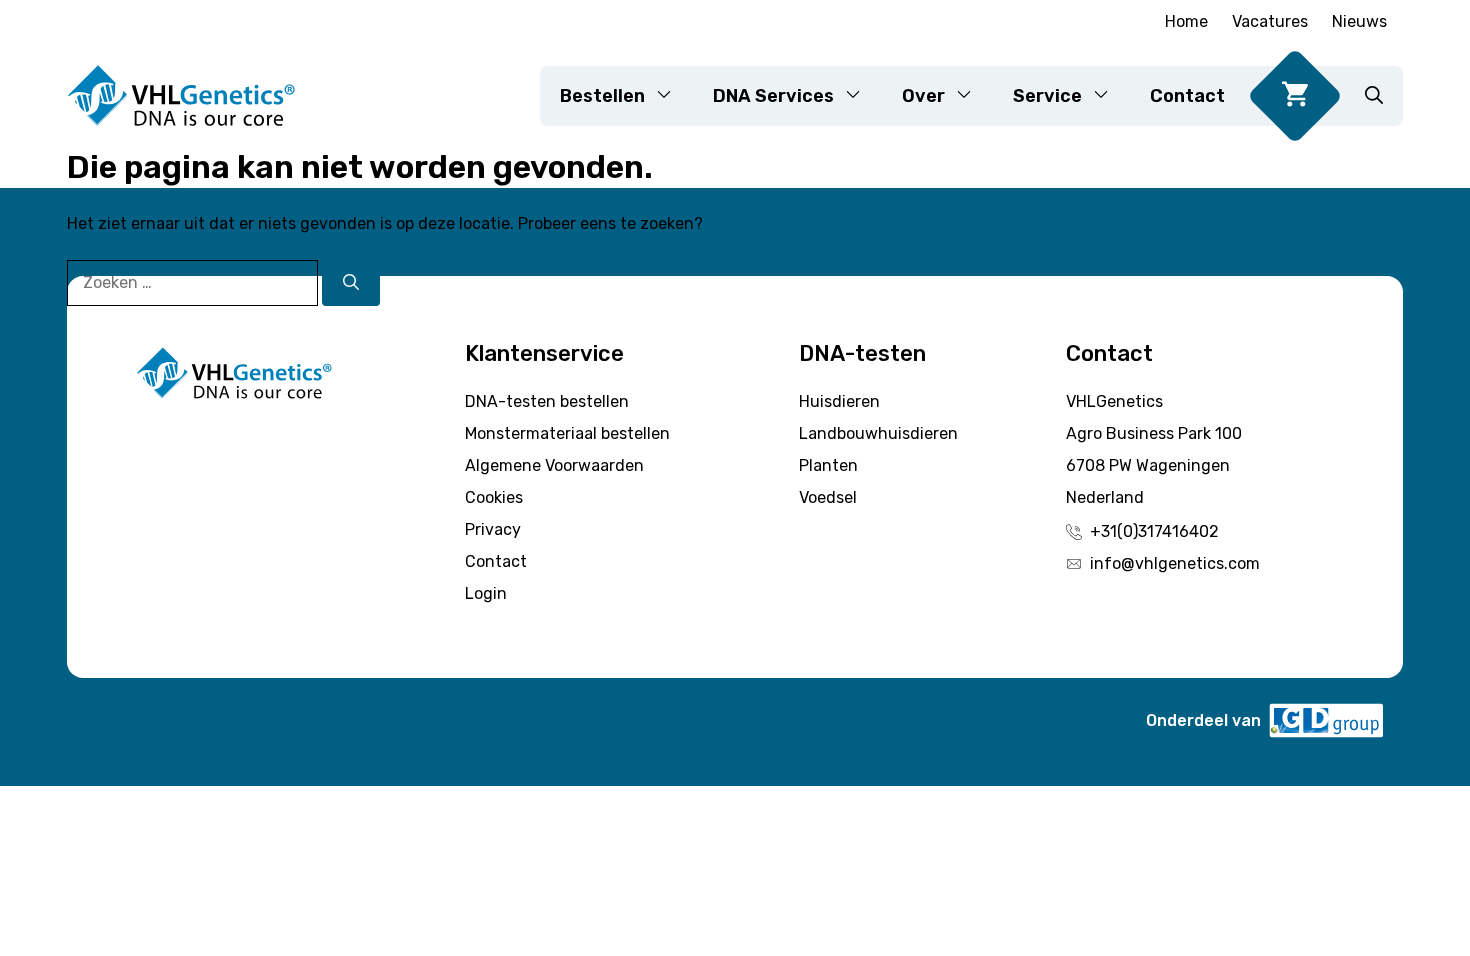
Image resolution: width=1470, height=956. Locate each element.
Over (923, 96)
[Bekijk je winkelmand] (1295, 96)
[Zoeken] (351, 283)
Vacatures (1270, 21)
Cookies (494, 497)
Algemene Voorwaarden (554, 465)
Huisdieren (839, 401)
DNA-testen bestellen (547, 401)
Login (486, 593)
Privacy (493, 529)
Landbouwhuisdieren (878, 433)
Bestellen (602, 96)
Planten (828, 465)
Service (1047, 96)
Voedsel (828, 497)
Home (1186, 21)
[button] (1374, 96)
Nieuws (1359, 21)
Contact (1187, 96)
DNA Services (773, 96)
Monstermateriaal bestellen (567, 433)
